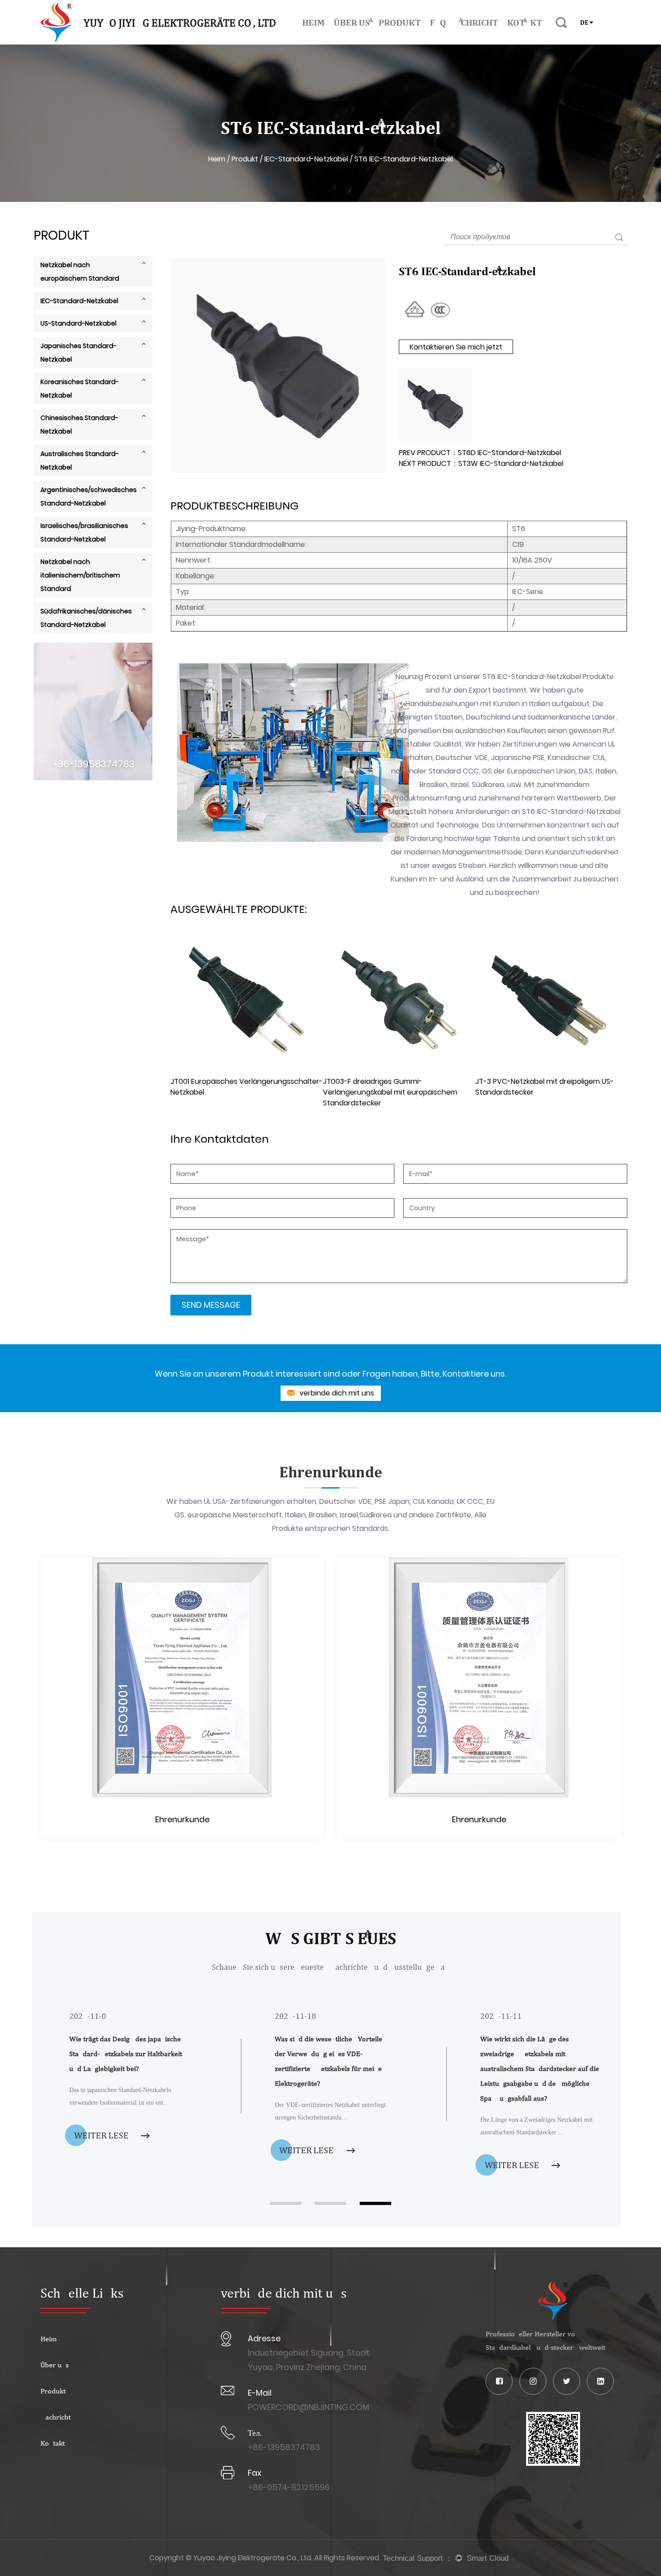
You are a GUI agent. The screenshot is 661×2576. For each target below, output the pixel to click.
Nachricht (477, 22)
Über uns (352, 22)
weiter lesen (105, 2135)
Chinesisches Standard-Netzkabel (79, 425)
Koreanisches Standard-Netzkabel (80, 389)
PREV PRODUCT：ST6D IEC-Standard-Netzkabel (480, 453)
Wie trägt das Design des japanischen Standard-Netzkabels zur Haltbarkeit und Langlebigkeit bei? (127, 2054)
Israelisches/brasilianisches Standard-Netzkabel (84, 532)
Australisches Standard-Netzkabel (80, 461)
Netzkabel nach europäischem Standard (80, 272)
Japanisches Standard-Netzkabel (78, 353)
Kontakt (525, 22)
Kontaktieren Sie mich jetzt (456, 347)
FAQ (438, 22)
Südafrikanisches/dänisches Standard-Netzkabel (86, 618)
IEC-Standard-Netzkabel (306, 159)
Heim (313, 22)
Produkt (400, 22)
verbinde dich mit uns (336, 1393)
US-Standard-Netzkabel (78, 323)
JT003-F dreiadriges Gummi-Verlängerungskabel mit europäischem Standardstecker (390, 1092)
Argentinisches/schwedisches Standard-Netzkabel (89, 496)
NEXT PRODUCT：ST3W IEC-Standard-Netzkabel (481, 463)
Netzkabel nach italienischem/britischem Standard (80, 575)
